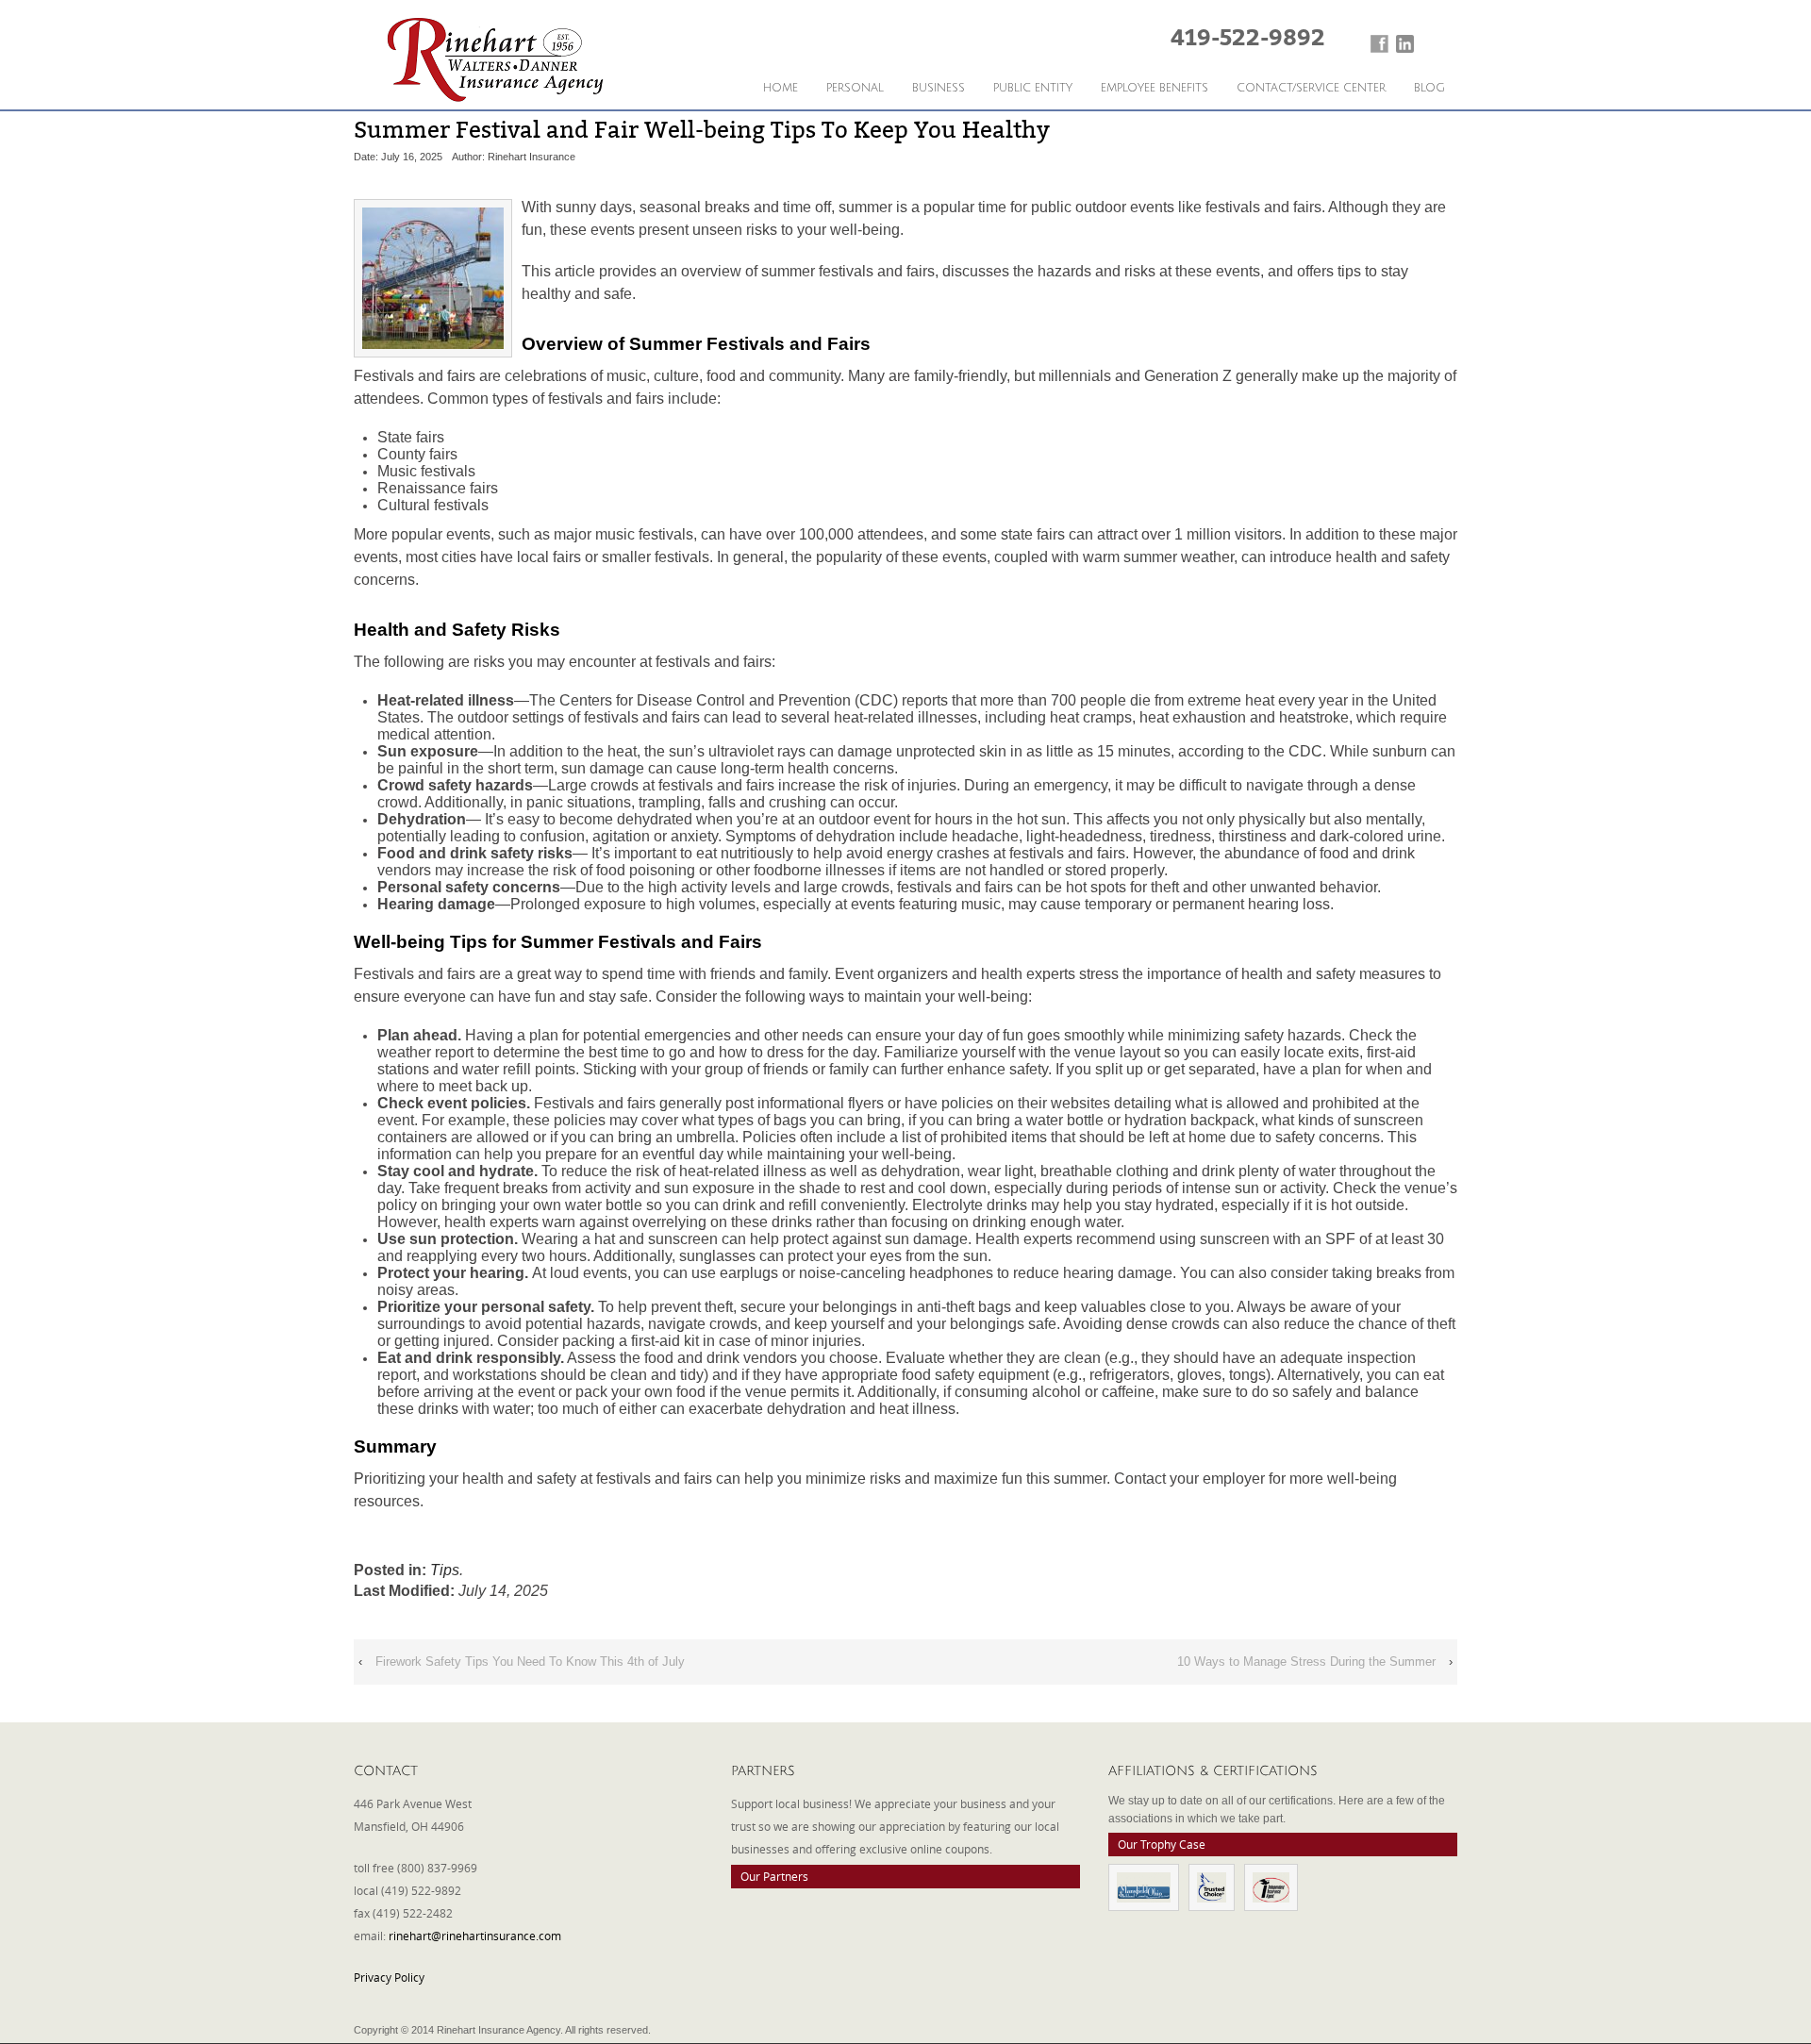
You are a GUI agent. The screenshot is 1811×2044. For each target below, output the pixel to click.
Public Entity (1033, 88)
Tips (445, 1570)
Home (781, 88)
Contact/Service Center (1311, 88)
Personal (855, 88)
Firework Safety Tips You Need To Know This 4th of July (530, 1662)
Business (939, 88)
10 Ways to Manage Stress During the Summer (1306, 1662)
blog (1429, 88)
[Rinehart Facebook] (1379, 44)
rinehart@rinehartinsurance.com (475, 1936)
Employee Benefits (1155, 88)
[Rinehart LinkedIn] (1405, 44)
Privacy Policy (389, 1977)
